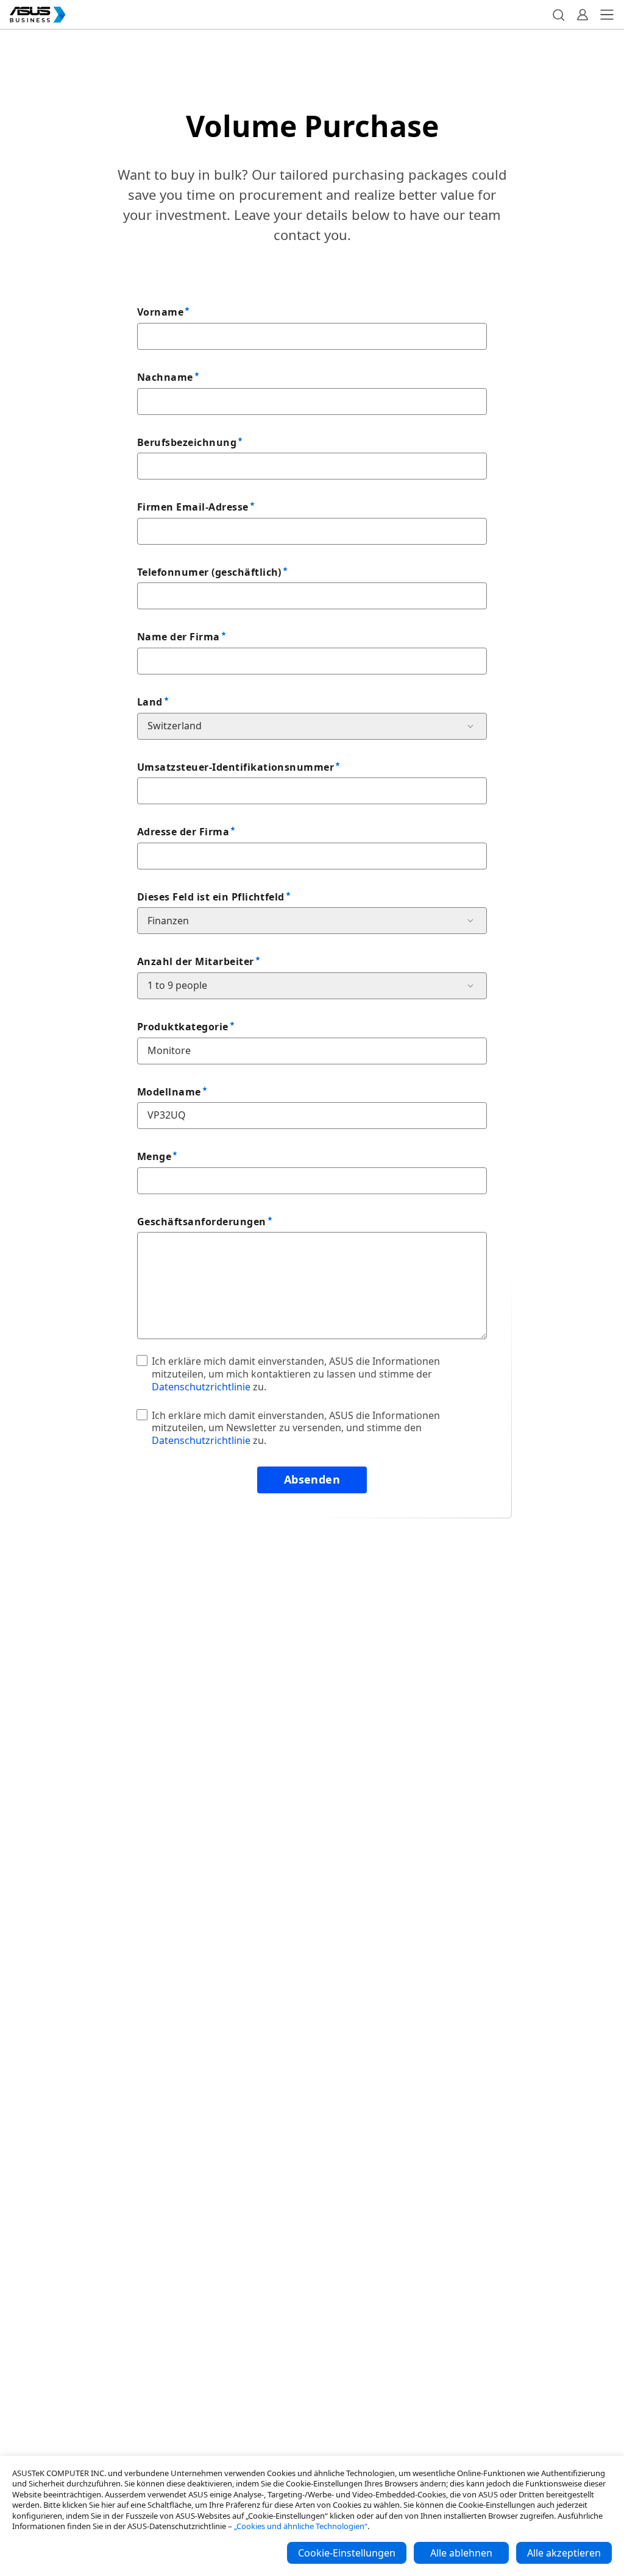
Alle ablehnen (461, 2553)
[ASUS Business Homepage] (38, 15)
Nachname (165, 377)
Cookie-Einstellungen (347, 2553)
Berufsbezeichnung (187, 442)
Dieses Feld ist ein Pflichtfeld (211, 897)
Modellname (169, 1092)
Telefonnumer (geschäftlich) (209, 572)
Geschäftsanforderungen (202, 1222)
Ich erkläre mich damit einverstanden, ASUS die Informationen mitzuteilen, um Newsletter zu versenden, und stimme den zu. (296, 1428)
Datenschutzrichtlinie (201, 1387)
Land (150, 702)
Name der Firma (179, 637)
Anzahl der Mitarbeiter (196, 961)
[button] (558, 15)
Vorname (160, 312)
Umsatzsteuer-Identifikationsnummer (236, 767)
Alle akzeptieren (564, 2553)
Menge (154, 1156)
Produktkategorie (183, 1027)
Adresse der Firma (183, 832)
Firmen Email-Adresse (193, 507)
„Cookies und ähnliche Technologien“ (301, 2526)
